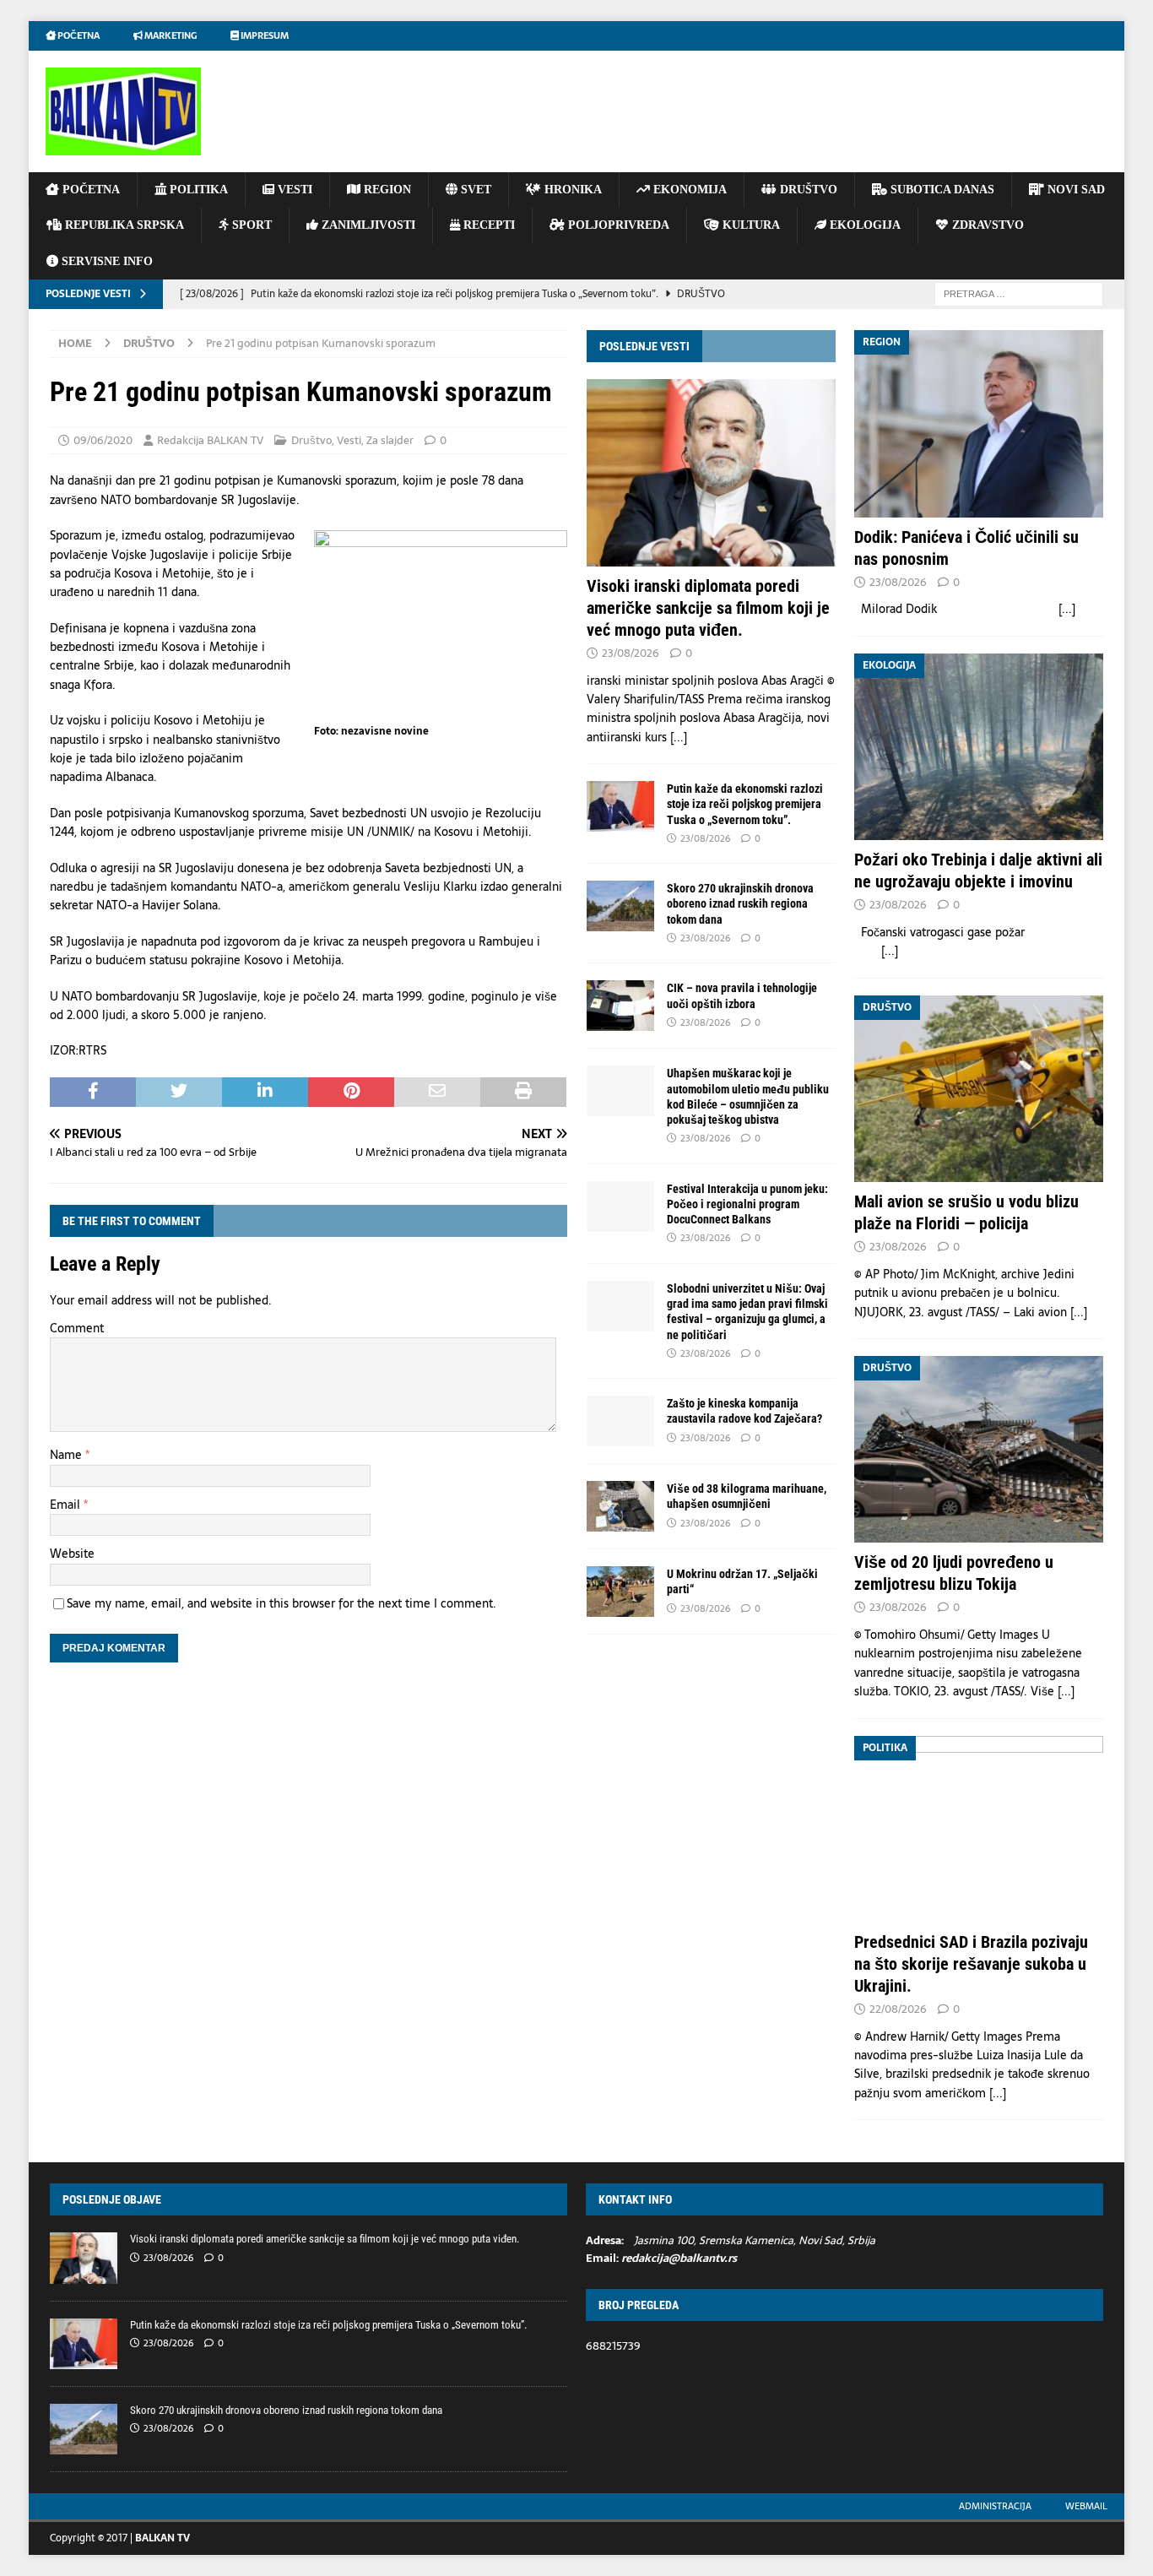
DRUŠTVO (807, 190)
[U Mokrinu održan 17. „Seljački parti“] (620, 1592)
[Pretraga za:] (1019, 293)
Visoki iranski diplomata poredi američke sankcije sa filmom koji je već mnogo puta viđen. (708, 608)
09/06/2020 (103, 440)
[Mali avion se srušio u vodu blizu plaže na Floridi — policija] (979, 1089)
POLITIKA (197, 190)
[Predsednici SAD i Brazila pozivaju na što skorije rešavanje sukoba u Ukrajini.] (979, 1829)
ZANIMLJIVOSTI (367, 225)
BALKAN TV (162, 2538)
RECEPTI (487, 225)
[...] (679, 737)
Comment (77, 1328)
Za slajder (390, 440)
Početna (78, 35)
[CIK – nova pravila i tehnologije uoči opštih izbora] (620, 1006)
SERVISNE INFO (106, 261)
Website (72, 1554)
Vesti (349, 440)
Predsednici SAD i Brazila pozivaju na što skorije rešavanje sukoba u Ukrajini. (971, 1964)
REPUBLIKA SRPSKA (123, 225)
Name (68, 1455)
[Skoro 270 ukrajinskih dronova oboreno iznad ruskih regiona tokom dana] (620, 906)
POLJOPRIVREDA (617, 225)
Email (67, 1505)
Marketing (170, 35)
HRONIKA (571, 190)
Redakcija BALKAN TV (210, 440)
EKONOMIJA (688, 190)
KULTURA (750, 225)
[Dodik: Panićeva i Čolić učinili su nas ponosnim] (979, 423)
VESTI (293, 190)
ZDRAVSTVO (986, 225)
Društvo (311, 440)
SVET (474, 190)
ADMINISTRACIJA (995, 2506)
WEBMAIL (1086, 2506)
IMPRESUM (264, 35)
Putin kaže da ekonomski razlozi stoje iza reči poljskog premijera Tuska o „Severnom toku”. (745, 804)
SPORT (250, 225)
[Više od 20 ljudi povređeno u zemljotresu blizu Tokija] (979, 1449)
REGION (386, 190)
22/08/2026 (898, 2009)
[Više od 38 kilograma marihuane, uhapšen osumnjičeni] (620, 1506)
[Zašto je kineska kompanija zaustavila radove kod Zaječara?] (620, 1421)
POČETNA (89, 190)
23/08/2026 (631, 653)
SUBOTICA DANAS (941, 190)
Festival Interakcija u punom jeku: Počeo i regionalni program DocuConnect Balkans (747, 1204)
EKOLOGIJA (863, 225)
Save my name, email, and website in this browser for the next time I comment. (281, 1603)
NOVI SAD (1075, 190)
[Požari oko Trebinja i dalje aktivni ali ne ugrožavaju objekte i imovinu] (979, 747)
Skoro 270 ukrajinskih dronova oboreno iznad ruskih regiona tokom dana (740, 903)
